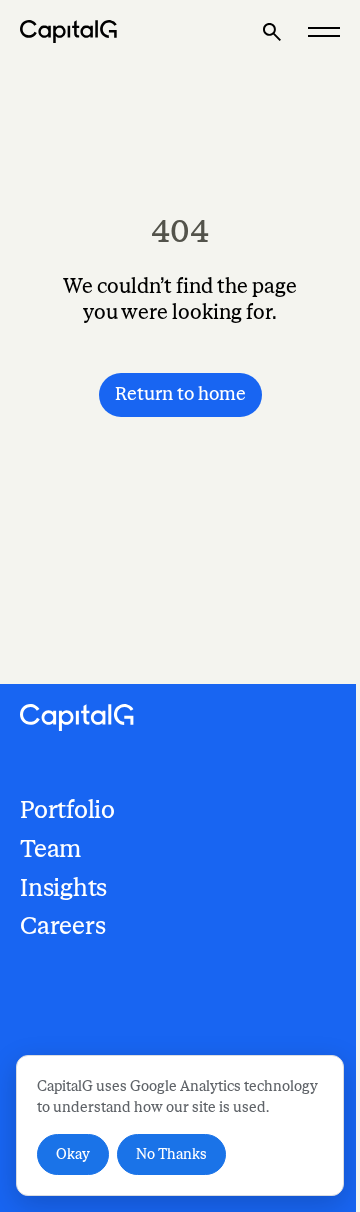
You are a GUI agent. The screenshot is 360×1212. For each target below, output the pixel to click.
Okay (73, 1154)
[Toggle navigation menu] (324, 32)
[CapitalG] (69, 32)
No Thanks (171, 1154)
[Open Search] (272, 32)
